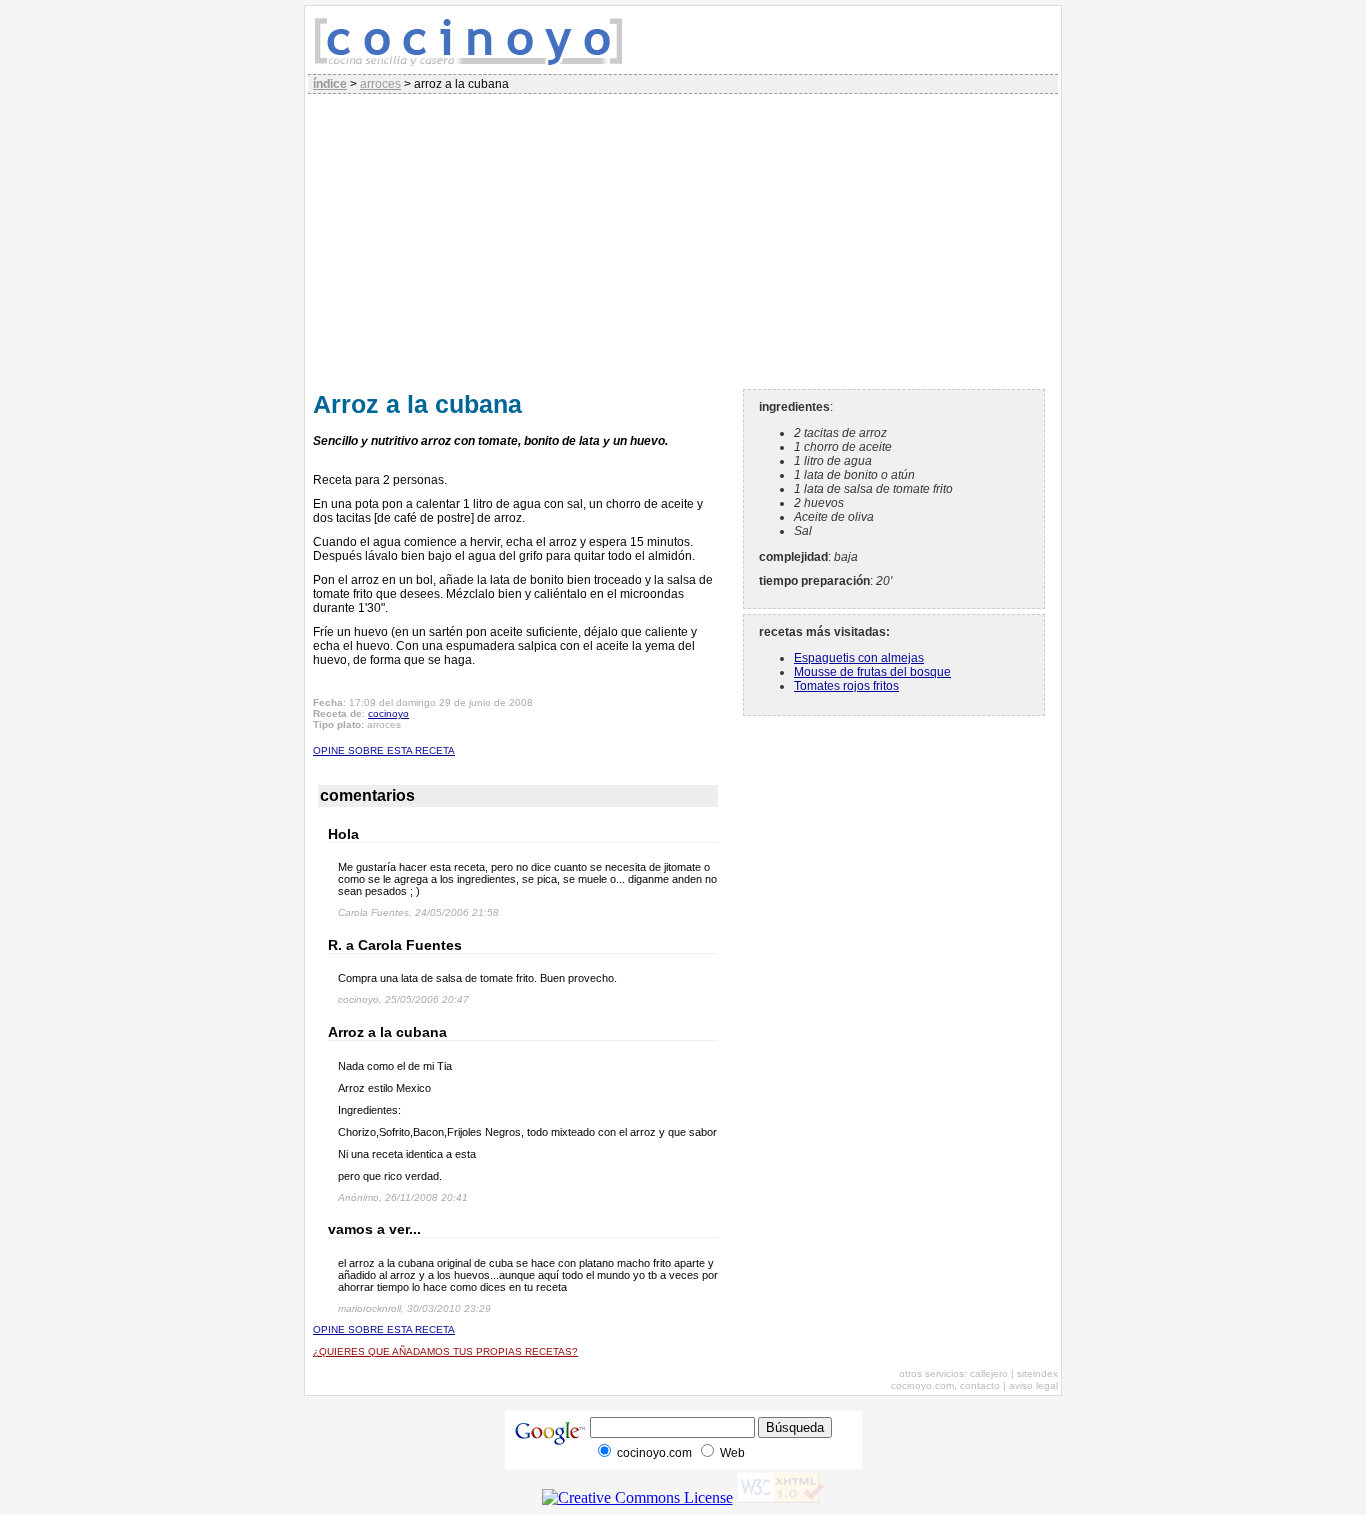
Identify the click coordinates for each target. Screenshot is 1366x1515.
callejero (989, 1373)
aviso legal (1033, 1385)
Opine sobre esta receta (384, 750)
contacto (980, 1385)
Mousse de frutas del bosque (872, 672)
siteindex (1037, 1373)
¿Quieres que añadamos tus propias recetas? (445, 1351)
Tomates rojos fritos (846, 686)
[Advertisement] (683, 239)
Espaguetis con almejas (859, 658)
